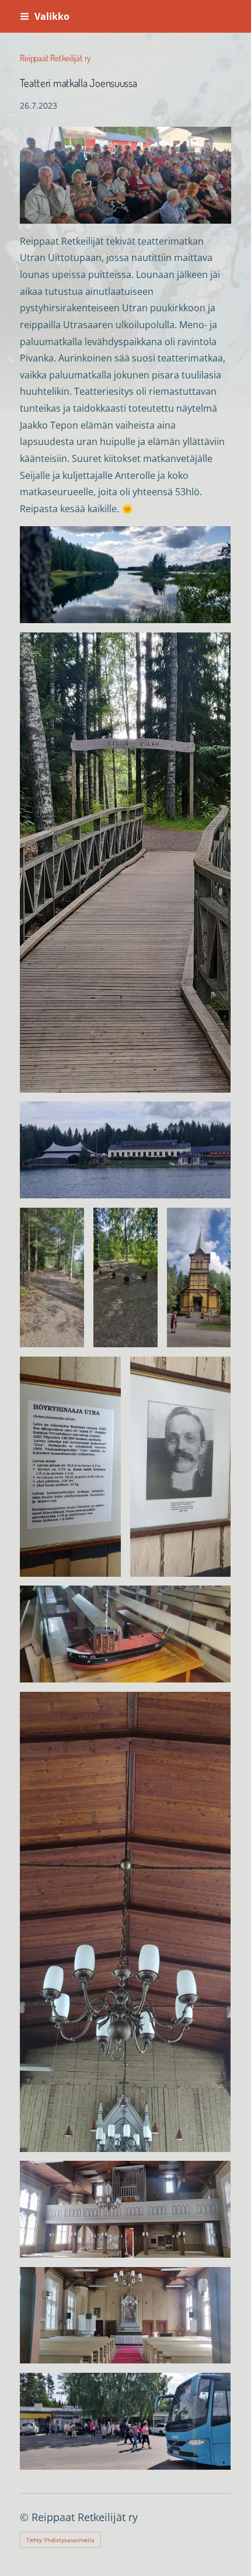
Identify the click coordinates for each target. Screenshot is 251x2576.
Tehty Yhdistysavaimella (60, 2540)
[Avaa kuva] (125, 574)
